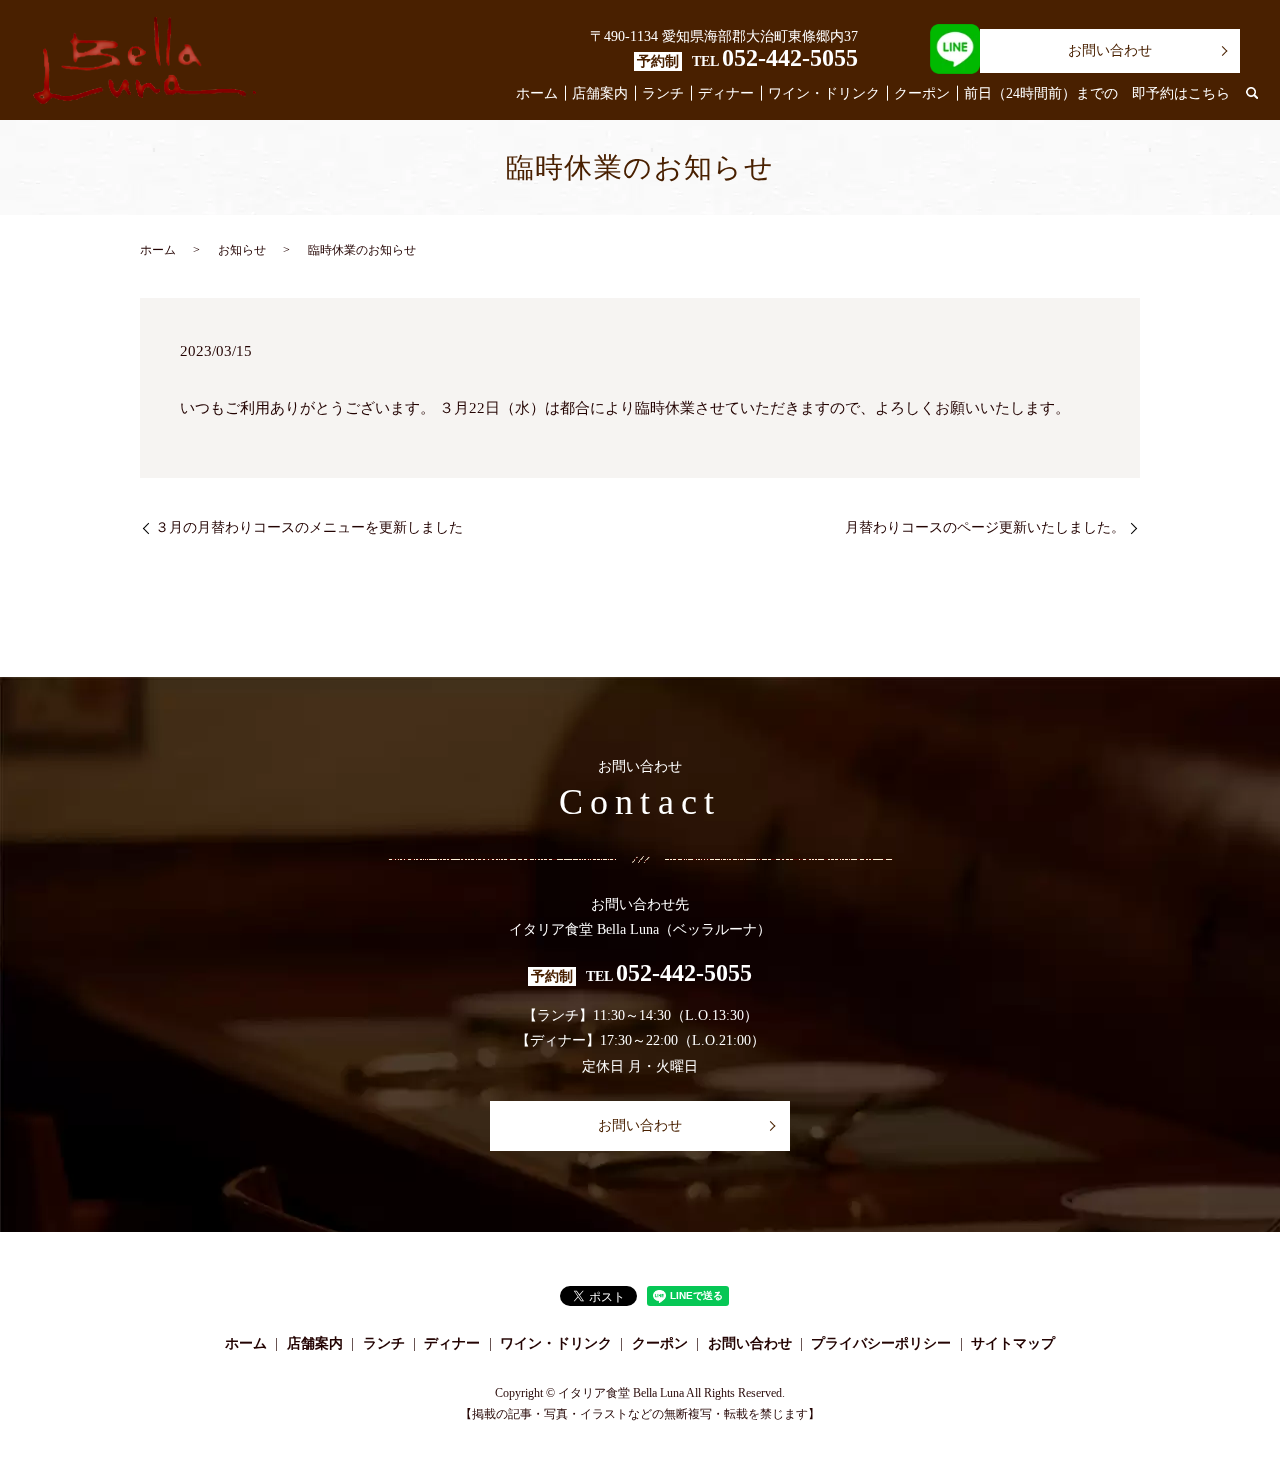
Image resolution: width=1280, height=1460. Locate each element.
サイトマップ (1013, 1343)
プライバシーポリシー (881, 1343)
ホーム (537, 93)
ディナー (726, 93)
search (1252, 94)
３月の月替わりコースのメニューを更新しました (309, 527)
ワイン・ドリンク (824, 93)
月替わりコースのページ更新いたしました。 (985, 527)
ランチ (663, 93)
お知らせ (242, 250)
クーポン (922, 93)
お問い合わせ (1110, 50)
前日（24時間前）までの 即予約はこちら (1097, 93)
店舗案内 (600, 93)
